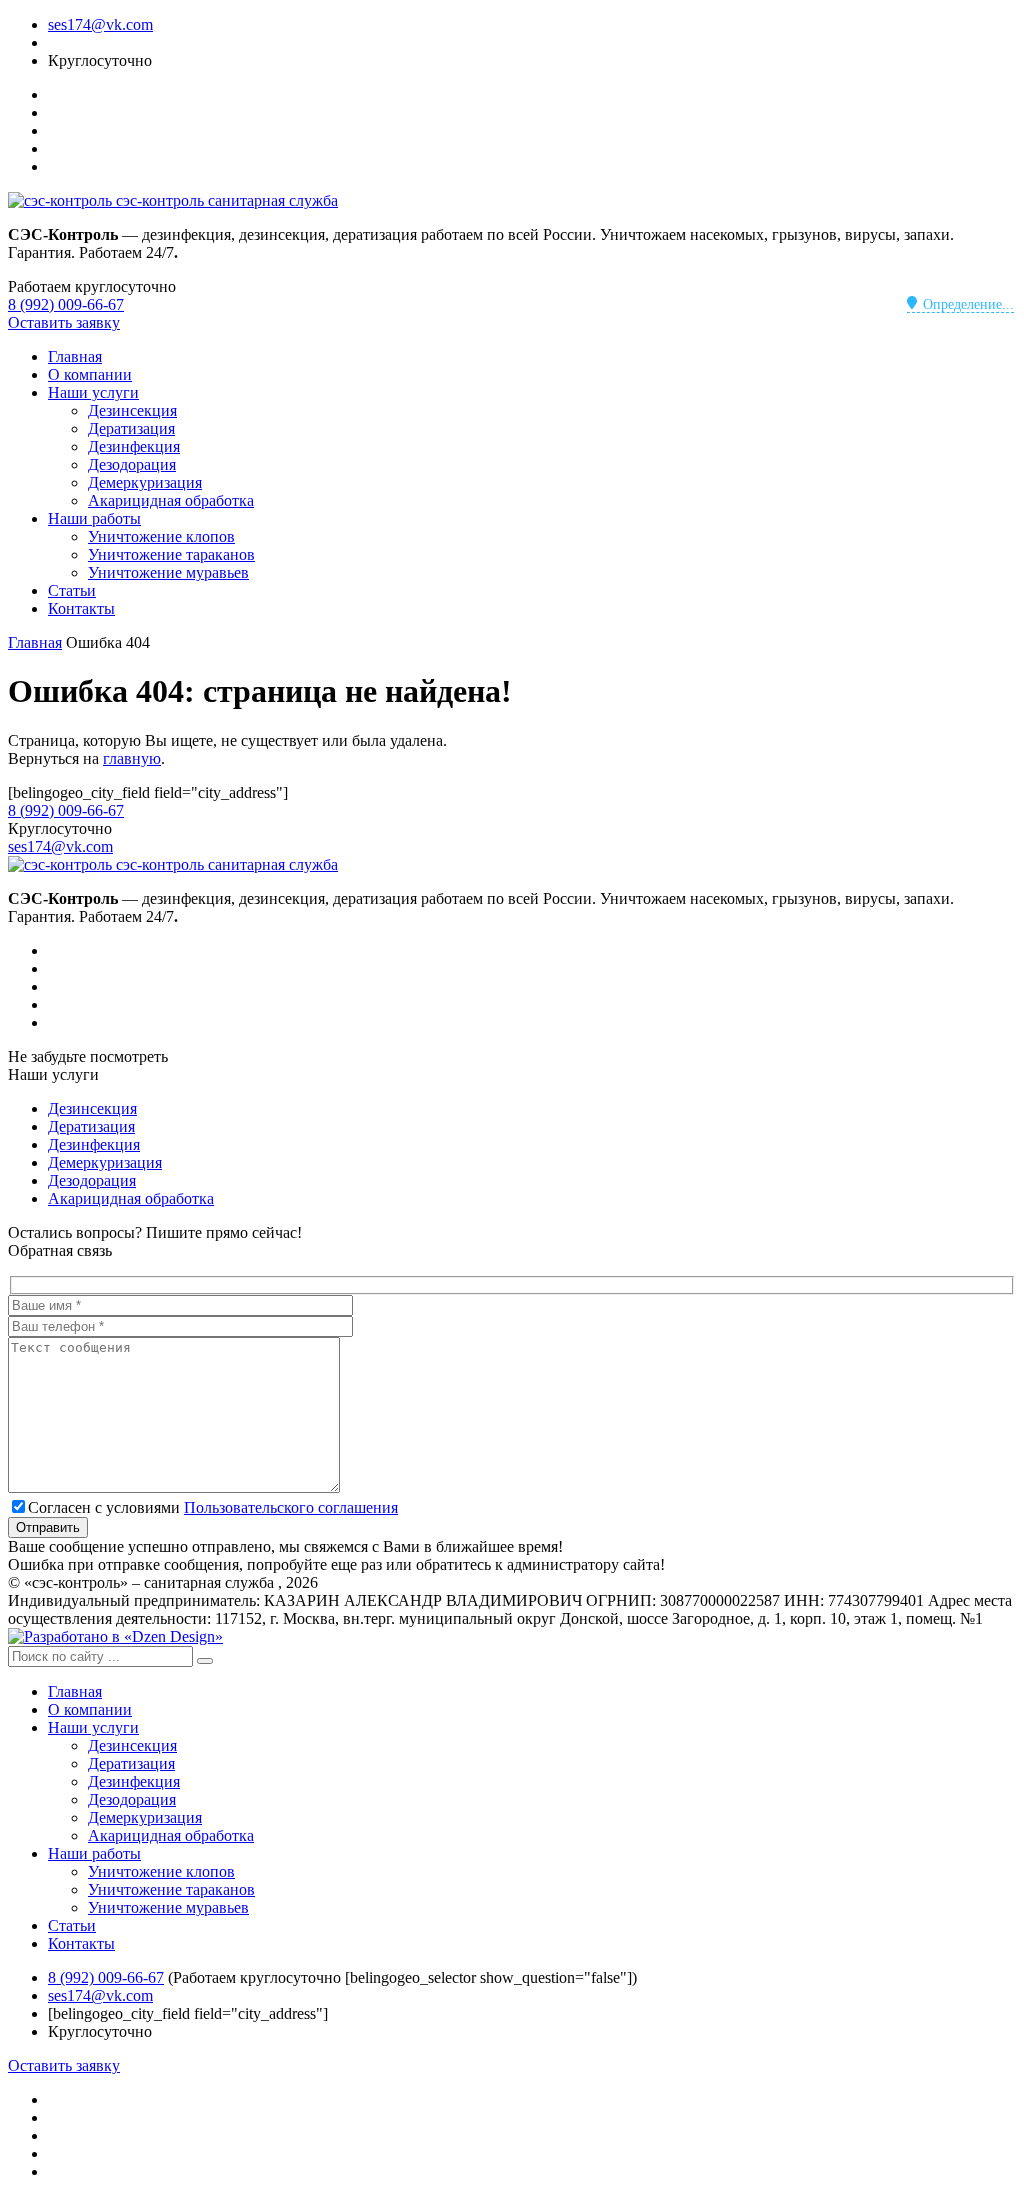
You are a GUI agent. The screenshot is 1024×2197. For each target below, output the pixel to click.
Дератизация (131, 428)
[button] (205, 1661)
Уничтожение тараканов (171, 554)
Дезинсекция (132, 410)
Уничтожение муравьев (168, 572)
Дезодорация (132, 464)
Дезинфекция (134, 446)
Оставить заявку (64, 322)
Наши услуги (93, 392)
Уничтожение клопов (161, 536)
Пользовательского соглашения (291, 1507)
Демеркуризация (145, 482)
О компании (90, 374)
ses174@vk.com (100, 24)
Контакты (81, 608)
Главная (75, 356)
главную (132, 758)
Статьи (72, 590)
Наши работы (94, 518)
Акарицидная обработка (171, 500)
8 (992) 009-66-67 (66, 304)
